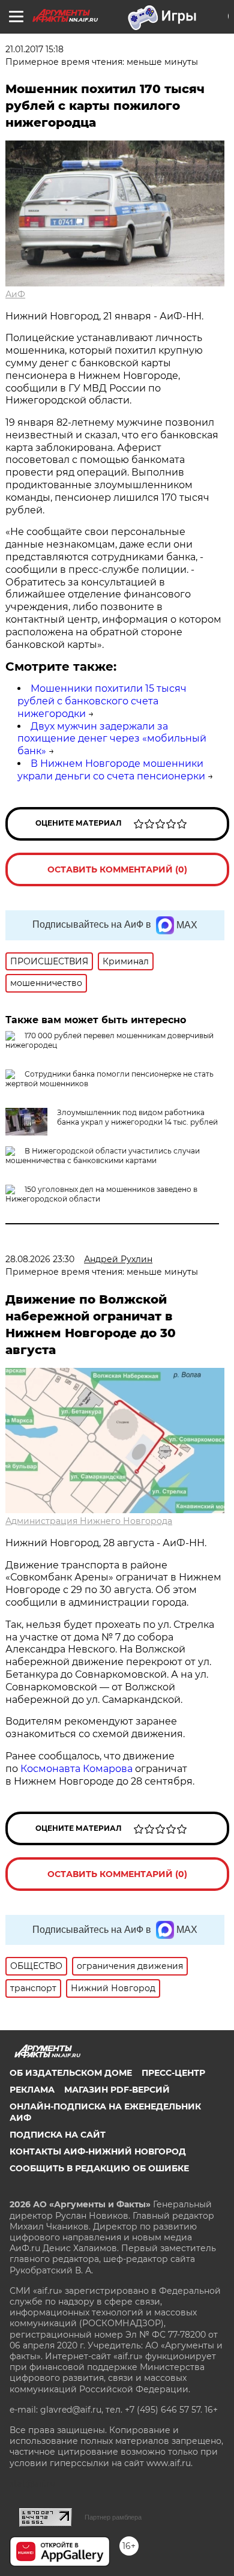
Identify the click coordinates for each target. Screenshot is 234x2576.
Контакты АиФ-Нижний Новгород (98, 2151)
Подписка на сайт (58, 2135)
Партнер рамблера (113, 2517)
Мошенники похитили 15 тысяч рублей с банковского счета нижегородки (102, 701)
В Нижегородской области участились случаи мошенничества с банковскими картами (103, 1156)
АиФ (15, 294)
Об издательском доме (71, 2073)
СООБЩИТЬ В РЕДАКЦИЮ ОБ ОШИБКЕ (99, 2168)
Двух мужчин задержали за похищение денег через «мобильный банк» (112, 739)
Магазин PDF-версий (117, 2090)
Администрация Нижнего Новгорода (89, 1521)
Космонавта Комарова (78, 1769)
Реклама (32, 2090)
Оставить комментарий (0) (117, 869)
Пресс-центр (173, 2073)
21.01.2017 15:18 (34, 49)
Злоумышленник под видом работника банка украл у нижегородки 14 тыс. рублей (137, 1117)
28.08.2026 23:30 (40, 1259)
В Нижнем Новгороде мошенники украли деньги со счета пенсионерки (111, 770)
